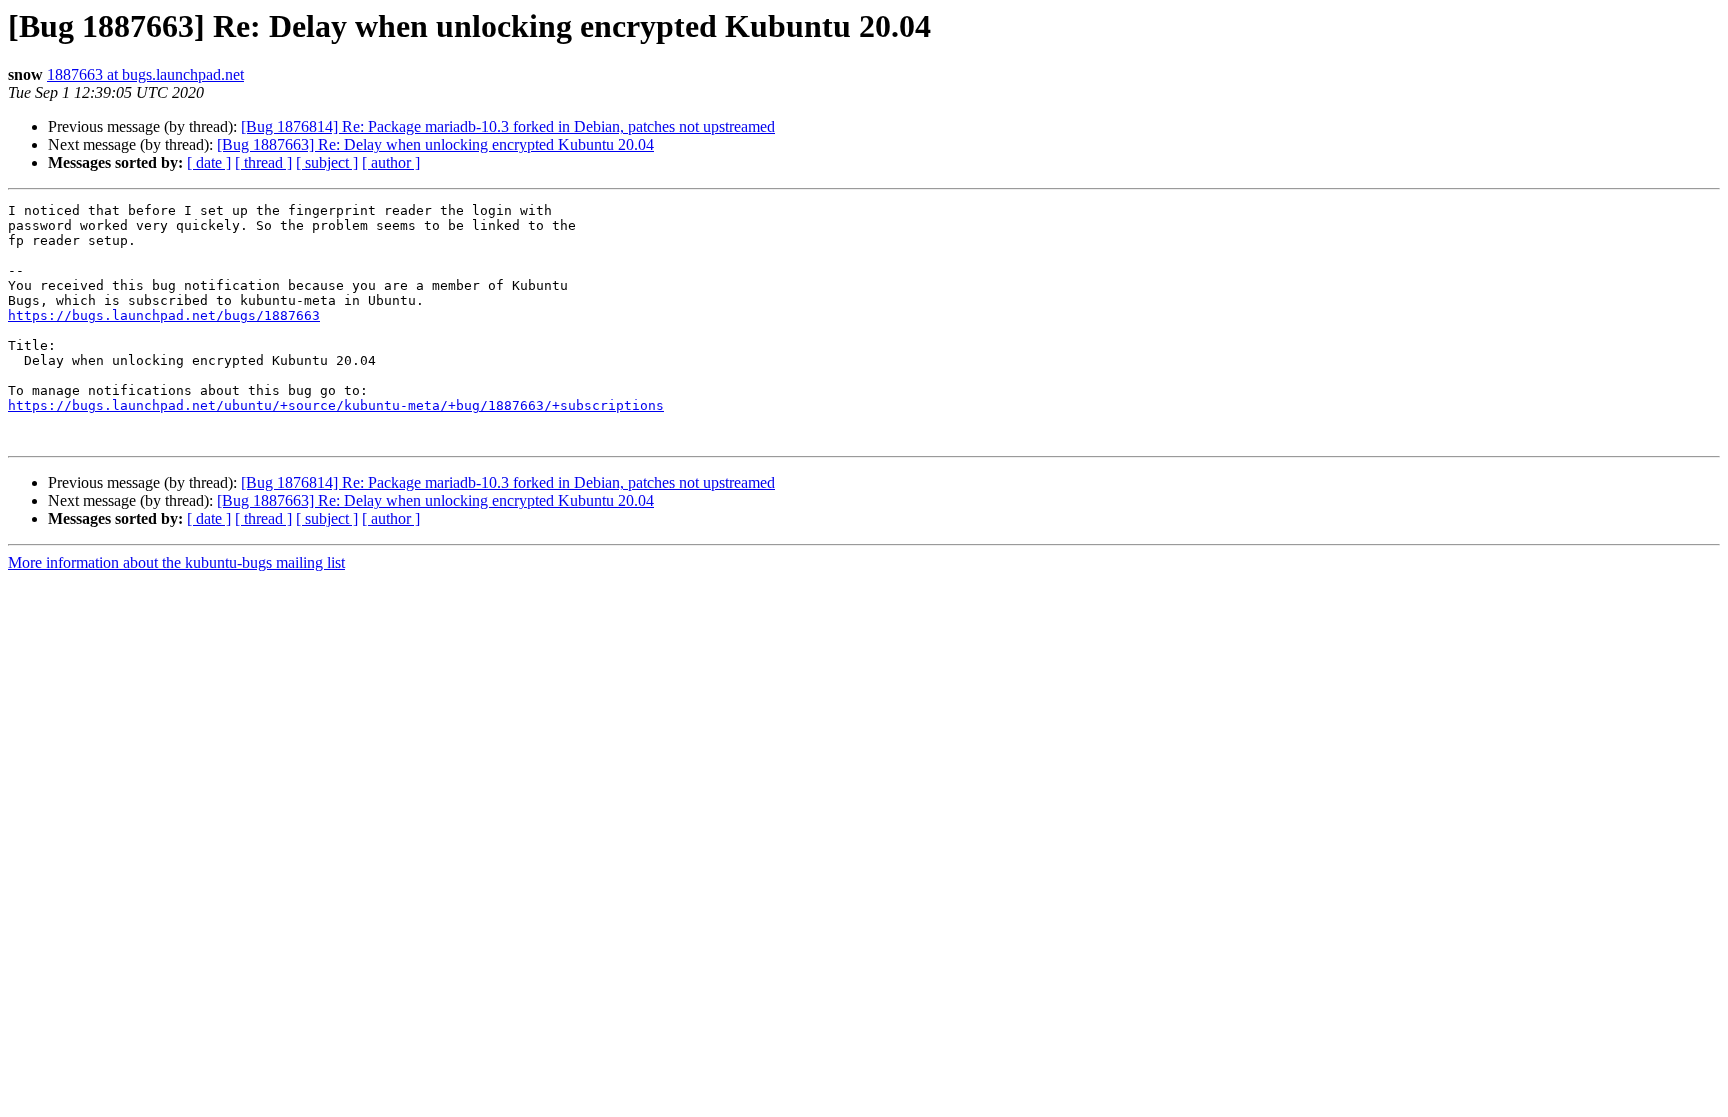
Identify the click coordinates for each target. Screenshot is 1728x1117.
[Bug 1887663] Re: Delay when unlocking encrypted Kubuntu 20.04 (435, 144)
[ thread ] (263, 162)
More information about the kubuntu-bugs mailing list (176, 562)
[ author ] (391, 162)
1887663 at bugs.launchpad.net (145, 74)
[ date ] (209, 162)
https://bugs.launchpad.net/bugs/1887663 (164, 315)
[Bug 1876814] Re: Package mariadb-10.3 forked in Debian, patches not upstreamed (508, 126)
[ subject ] (327, 162)
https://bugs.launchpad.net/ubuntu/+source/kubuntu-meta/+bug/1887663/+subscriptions (336, 405)
